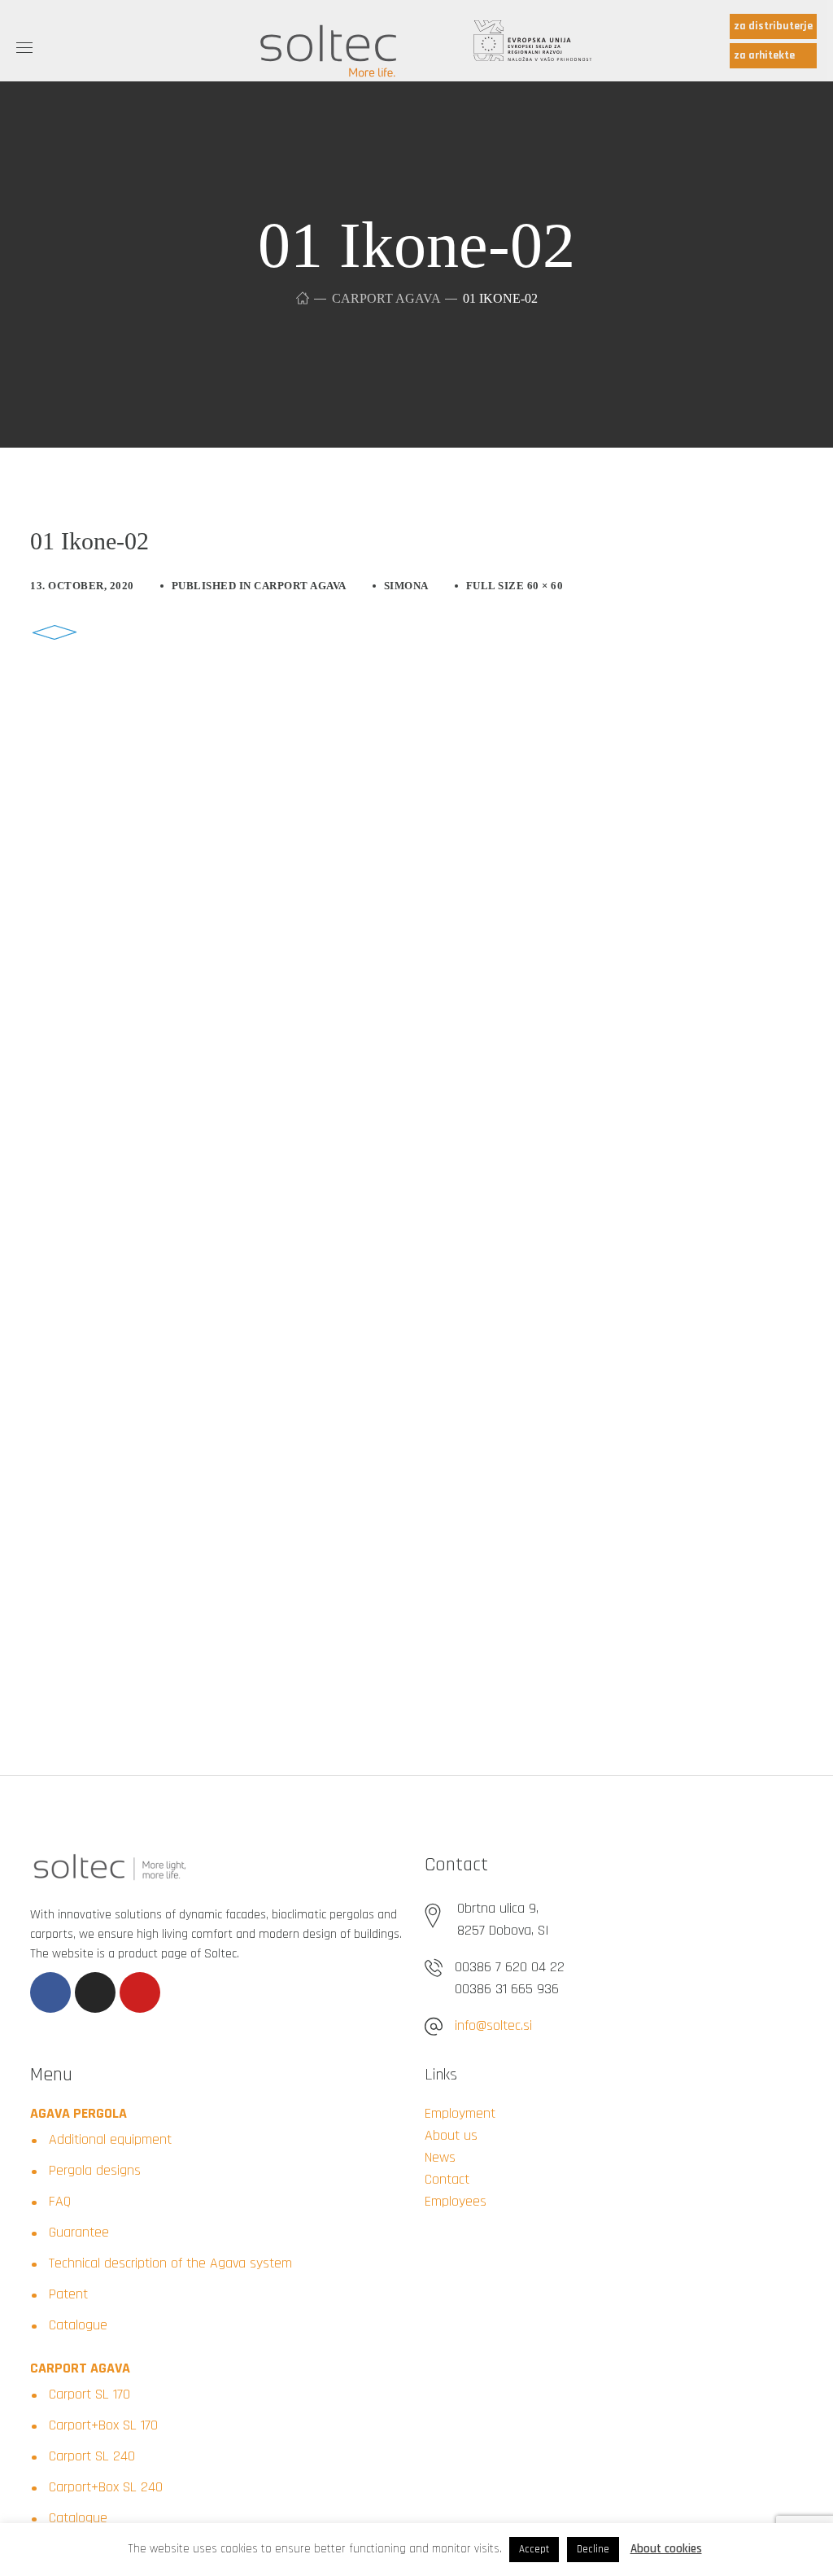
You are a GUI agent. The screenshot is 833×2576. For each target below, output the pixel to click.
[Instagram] (95, 1992)
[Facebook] (50, 1992)
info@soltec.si (493, 2025)
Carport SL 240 (92, 2456)
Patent (68, 2294)
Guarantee (79, 2232)
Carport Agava (386, 298)
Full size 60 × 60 (515, 586)
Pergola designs (95, 2170)
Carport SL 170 (89, 2394)
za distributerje (773, 26)
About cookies (666, 2549)
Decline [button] (593, 2549)
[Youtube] (140, 1992)
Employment (460, 2113)
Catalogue (78, 2325)
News (440, 2157)
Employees (456, 2201)
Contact (447, 2179)
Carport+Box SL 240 (106, 2487)
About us (451, 2135)
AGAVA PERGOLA (79, 2113)
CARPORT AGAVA (80, 2368)
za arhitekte (764, 55)
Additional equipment (110, 2139)
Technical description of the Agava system (170, 2263)
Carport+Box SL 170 (103, 2425)
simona (406, 586)
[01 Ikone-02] (55, 620)
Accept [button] (534, 2549)
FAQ (60, 2201)
